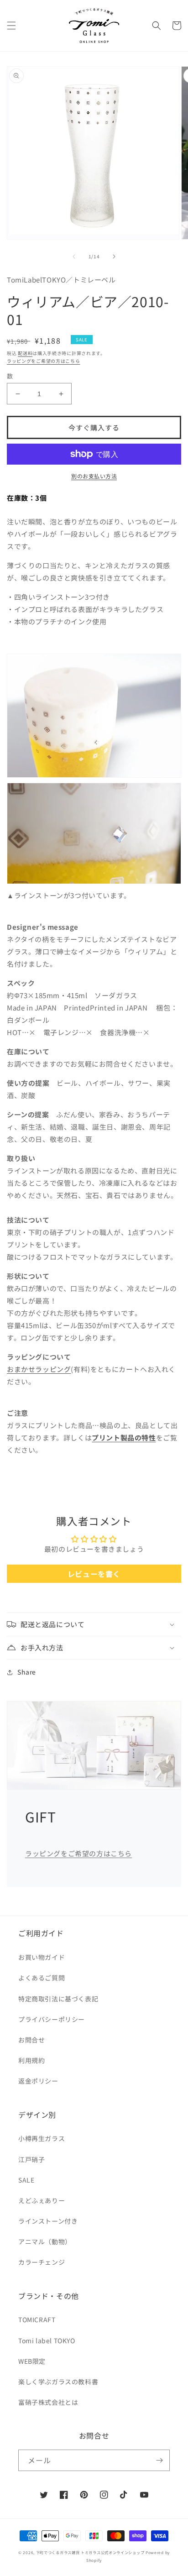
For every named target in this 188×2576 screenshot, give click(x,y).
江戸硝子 (31, 2159)
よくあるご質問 (42, 1978)
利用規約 (31, 2060)
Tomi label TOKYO (47, 2340)
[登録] (159, 2460)
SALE (26, 2180)
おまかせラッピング (39, 1369)
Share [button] (27, 1672)
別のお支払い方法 (94, 476)
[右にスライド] (114, 257)
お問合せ (31, 2040)
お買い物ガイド (42, 1957)
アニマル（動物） (45, 2241)
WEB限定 (32, 2361)
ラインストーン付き (48, 2221)
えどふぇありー (42, 2200)
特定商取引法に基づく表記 (58, 1999)
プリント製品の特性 (124, 1437)
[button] (11, 26)
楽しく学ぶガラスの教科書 (58, 2382)
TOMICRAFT (37, 2319)
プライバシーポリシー (52, 2019)
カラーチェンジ (42, 2262)
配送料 (25, 353)
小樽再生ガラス (42, 2138)
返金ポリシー (38, 2081)
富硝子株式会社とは (48, 2402)
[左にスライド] (74, 257)
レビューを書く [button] (94, 1574)
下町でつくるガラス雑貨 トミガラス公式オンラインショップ (90, 2552)
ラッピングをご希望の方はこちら (44, 361)
